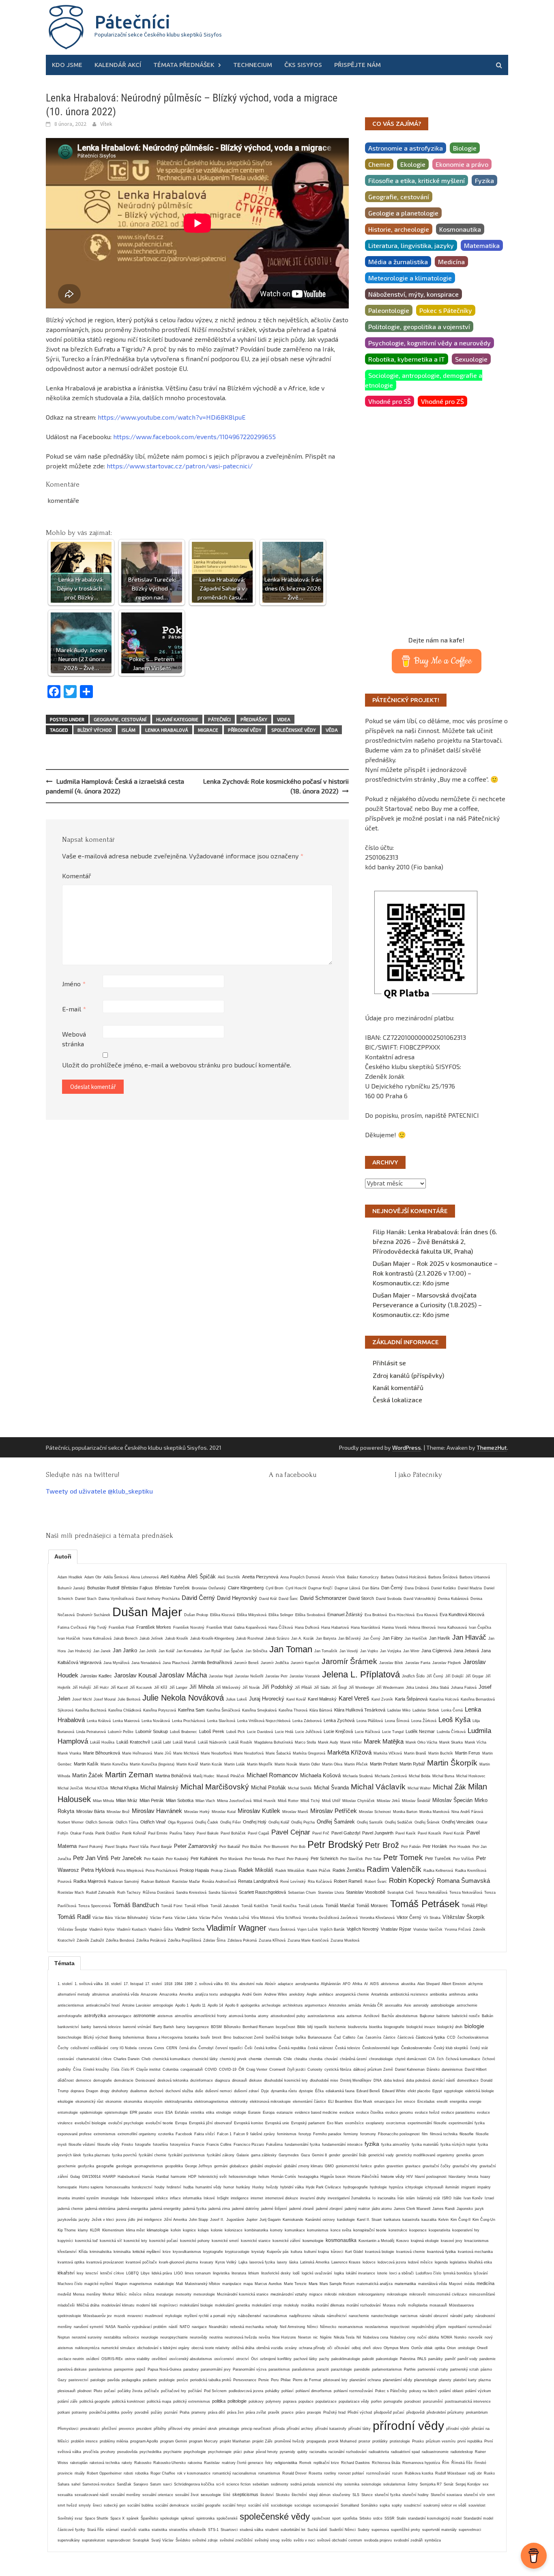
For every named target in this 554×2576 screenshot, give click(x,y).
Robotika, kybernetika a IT (407, 359)
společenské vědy (294, 730)
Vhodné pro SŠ (390, 401)
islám (129, 730)
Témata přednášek (184, 65)
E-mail (74, 1009)
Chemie (379, 164)
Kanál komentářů (398, 1387)
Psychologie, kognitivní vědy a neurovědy (429, 343)
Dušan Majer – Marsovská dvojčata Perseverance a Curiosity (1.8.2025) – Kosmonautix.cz (427, 1305)
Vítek (106, 124)
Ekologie (413, 164)
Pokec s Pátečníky (446, 310)
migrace (208, 730)
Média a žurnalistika (398, 262)
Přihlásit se (389, 1363)
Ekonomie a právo (462, 164)
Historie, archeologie (399, 229)
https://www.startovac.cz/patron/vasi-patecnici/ (180, 466)
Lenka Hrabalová (167, 730)
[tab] (63, 1556)
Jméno (74, 984)
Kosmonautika (460, 229)
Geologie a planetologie (403, 213)
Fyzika (484, 180)
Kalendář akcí (118, 65)
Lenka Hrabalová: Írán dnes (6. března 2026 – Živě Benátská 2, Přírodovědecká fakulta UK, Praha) (435, 1241)
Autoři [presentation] (63, 1556)
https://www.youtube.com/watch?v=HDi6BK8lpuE (172, 417)
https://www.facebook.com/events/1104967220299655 (194, 437)
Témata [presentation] (64, 1963)
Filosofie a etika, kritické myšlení (417, 180)
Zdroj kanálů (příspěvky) (408, 1375)
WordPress (407, 1448)
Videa (284, 719)
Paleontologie (389, 310)
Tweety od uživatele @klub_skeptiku (99, 1491)
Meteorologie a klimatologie (410, 278)
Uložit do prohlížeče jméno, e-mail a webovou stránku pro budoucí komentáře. (177, 1065)
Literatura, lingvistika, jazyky (411, 245)
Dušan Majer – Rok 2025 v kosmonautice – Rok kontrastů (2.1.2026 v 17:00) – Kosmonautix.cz (435, 1273)
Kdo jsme (67, 65)
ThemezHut (492, 1448)
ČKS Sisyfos (303, 65)
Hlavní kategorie (177, 719)
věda (332, 730)
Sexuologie (471, 359)
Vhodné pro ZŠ (442, 401)
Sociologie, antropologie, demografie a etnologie (424, 380)
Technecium (253, 65)
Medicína (451, 262)
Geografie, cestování (120, 719)
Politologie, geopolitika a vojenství (419, 327)
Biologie (465, 148)
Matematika (482, 245)
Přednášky (254, 719)
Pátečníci (132, 22)
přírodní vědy (245, 730)
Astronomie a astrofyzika (406, 148)
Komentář (76, 876)
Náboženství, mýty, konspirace (413, 294)
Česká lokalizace (397, 1400)
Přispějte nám (358, 65)
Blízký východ (95, 730)
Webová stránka (74, 1039)
